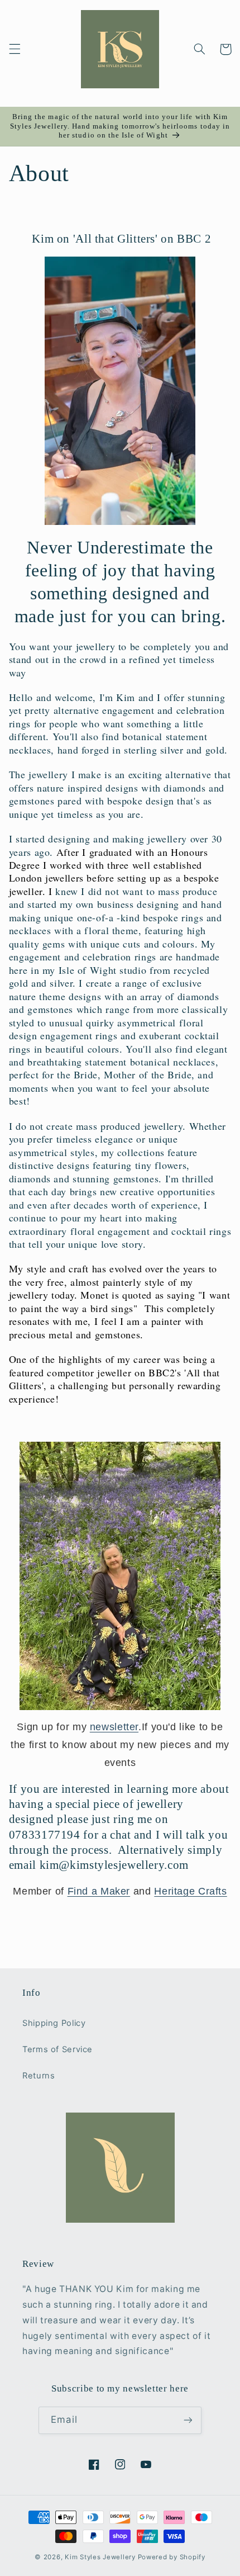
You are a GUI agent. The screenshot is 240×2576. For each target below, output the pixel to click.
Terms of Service (57, 2049)
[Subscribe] (188, 2420)
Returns (39, 2076)
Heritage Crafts (190, 1891)
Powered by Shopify (172, 2557)
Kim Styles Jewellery (100, 2557)
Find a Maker (99, 1891)
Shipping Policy (54, 2023)
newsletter (114, 1727)
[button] (15, 49)
